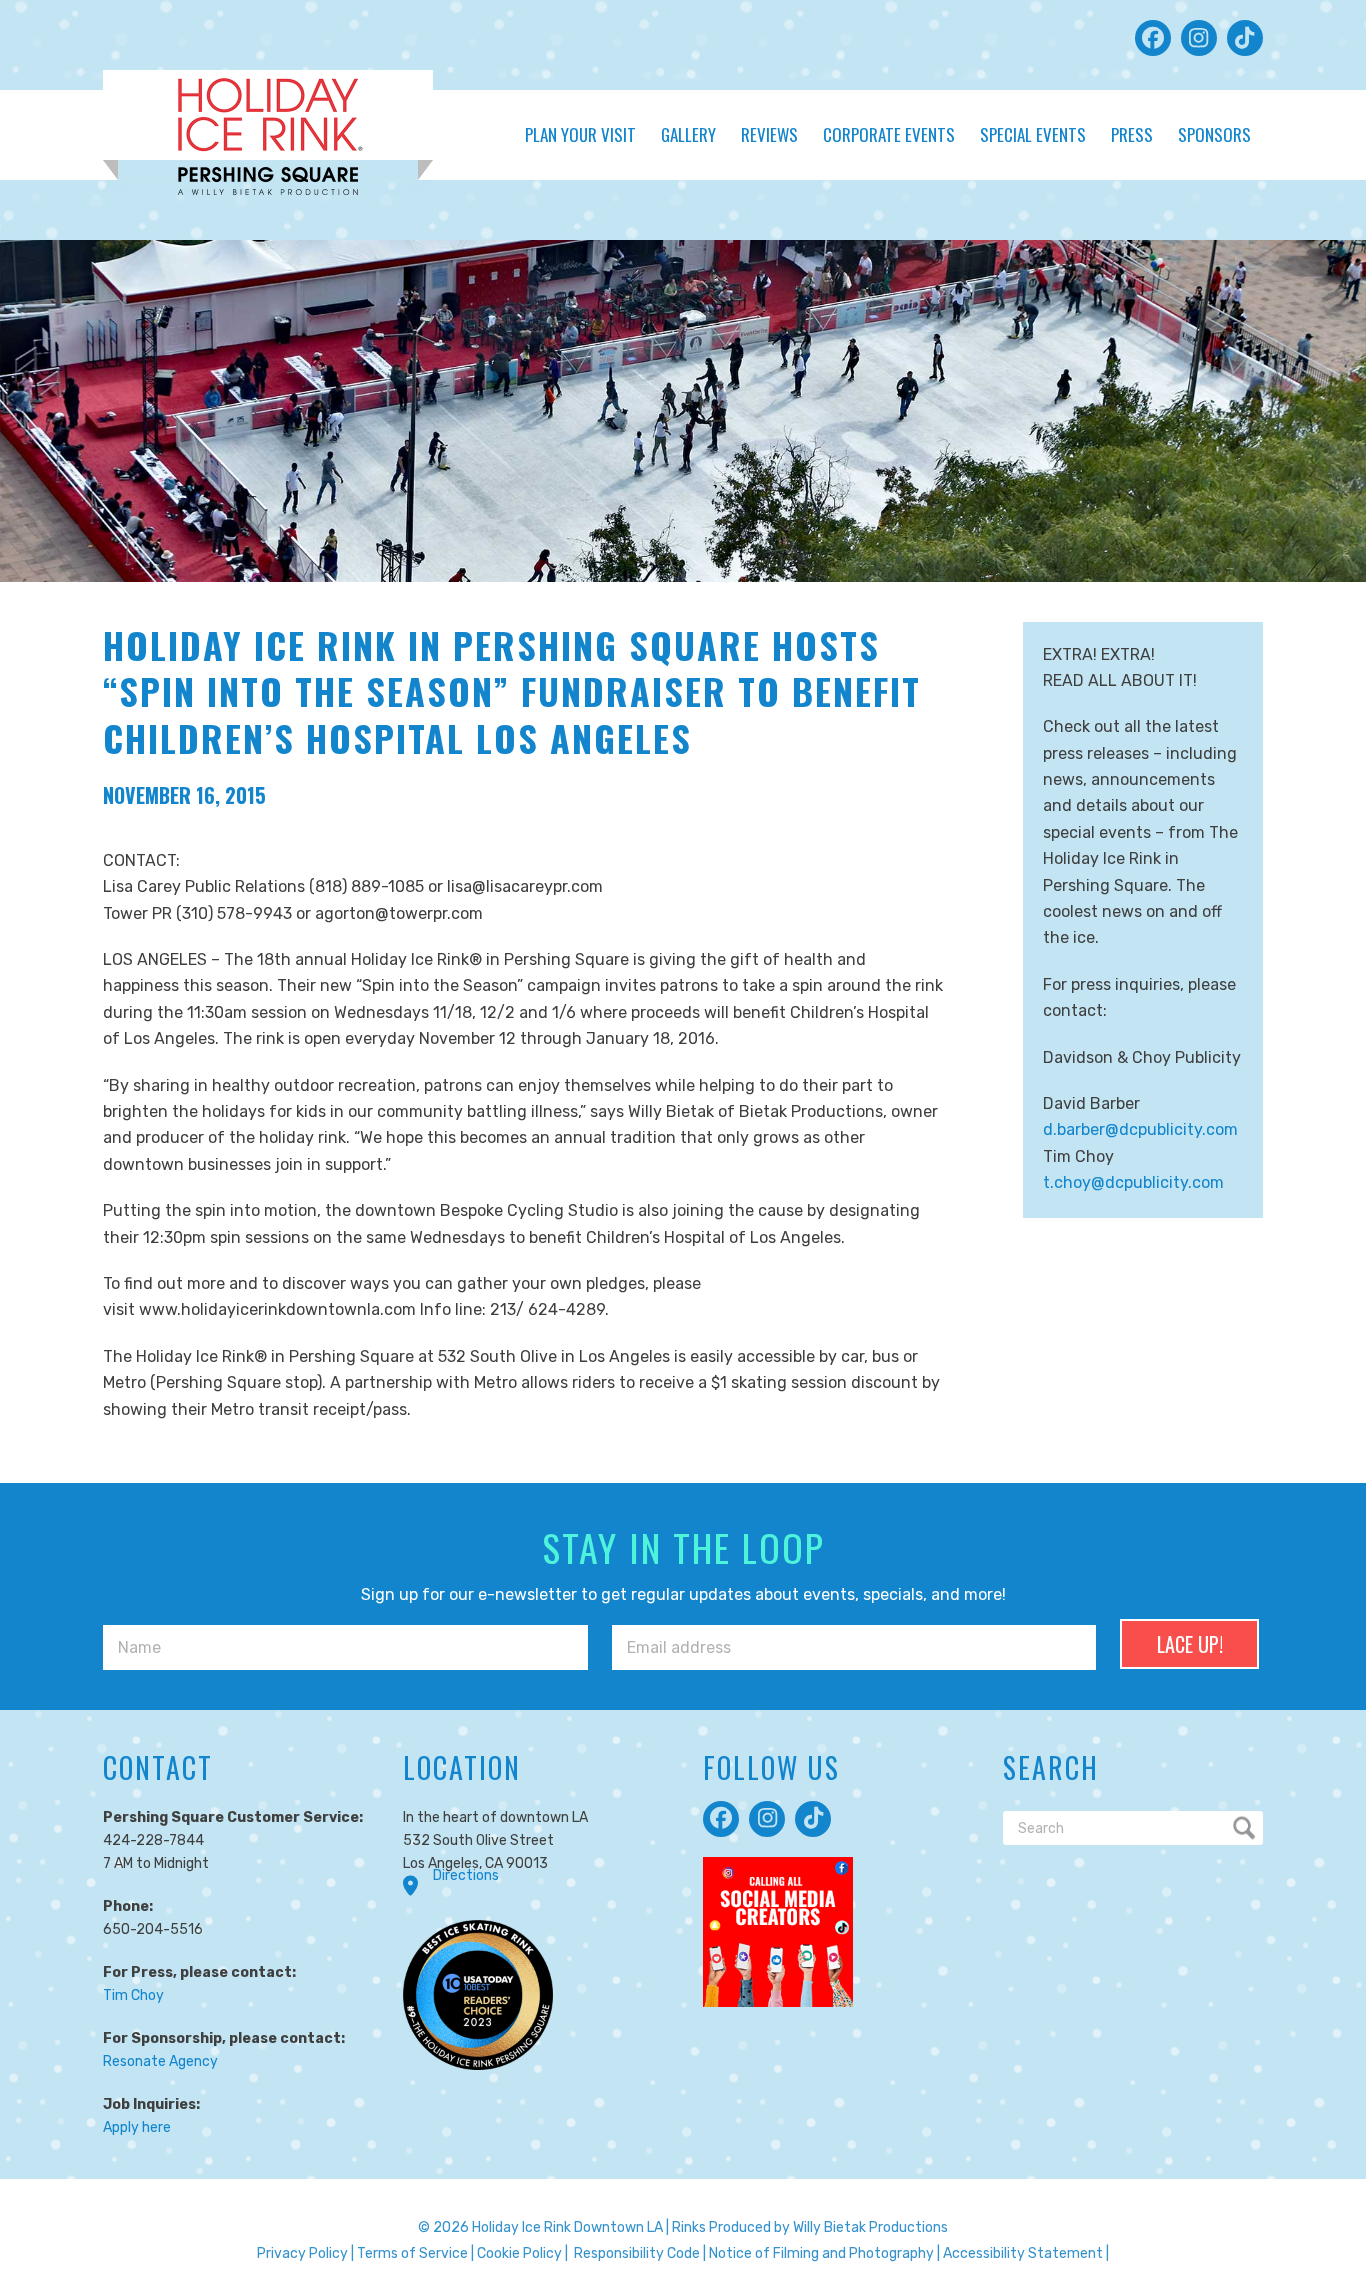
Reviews (769, 134)
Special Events (1033, 134)
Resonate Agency (160, 2061)
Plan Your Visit (580, 134)
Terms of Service (412, 2253)
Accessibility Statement (1023, 2253)
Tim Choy (133, 1995)
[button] (1153, 38)
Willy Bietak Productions (870, 2227)
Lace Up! (1190, 1644)
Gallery (688, 134)
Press (1132, 134)
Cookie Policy (519, 2253)
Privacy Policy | (305, 2253)
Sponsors (1214, 134)
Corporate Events (889, 134)
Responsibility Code (637, 2253)
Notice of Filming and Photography (821, 2253)
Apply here (137, 2127)
